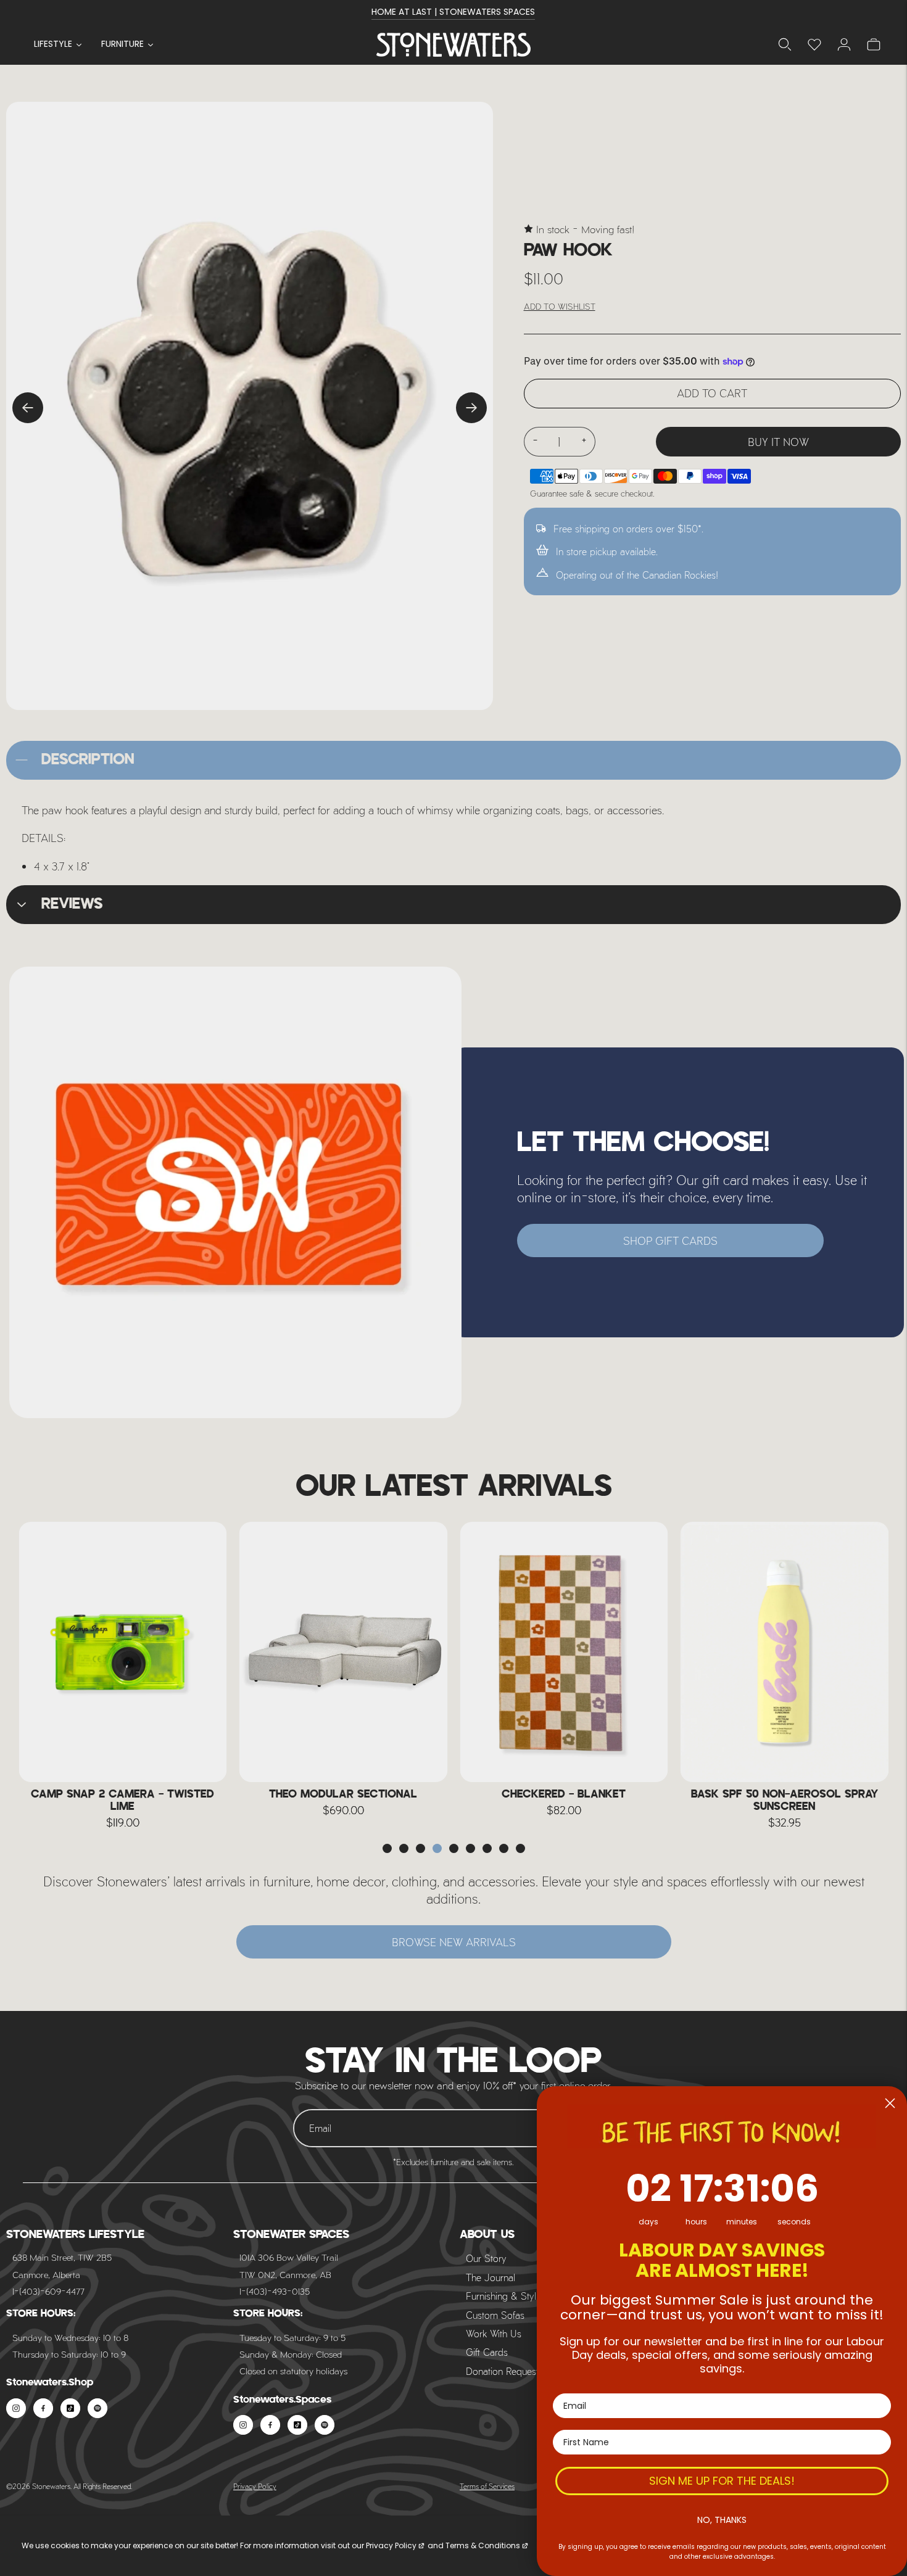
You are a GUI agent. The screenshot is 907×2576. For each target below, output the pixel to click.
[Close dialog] (890, 2103)
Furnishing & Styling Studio (522, 2296)
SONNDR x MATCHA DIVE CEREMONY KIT (784, 1801)
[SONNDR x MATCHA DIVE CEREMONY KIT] (785, 1652)
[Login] (814, 44)
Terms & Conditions (483, 2545)
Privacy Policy (255, 2486)
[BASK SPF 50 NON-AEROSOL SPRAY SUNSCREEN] (564, 1652)
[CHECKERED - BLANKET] (344, 1652)
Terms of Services (487, 2486)
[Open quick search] (785, 44)
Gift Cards (487, 2352)
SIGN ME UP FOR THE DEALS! (722, 2481)
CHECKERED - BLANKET (343, 1794)
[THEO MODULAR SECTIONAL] (123, 1652)
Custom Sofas (495, 2315)
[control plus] (584, 442)
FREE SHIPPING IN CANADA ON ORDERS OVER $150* (453, 12)
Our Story (486, 2258)
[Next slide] (471, 408)
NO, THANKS (722, 2520)
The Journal (491, 2277)
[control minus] (535, 442)
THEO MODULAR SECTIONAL (123, 1794)
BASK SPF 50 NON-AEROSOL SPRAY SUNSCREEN (564, 1801)
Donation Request (502, 2371)
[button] (387, 1848)
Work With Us (494, 2333)
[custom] (16, 2408)
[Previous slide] (28, 408)
